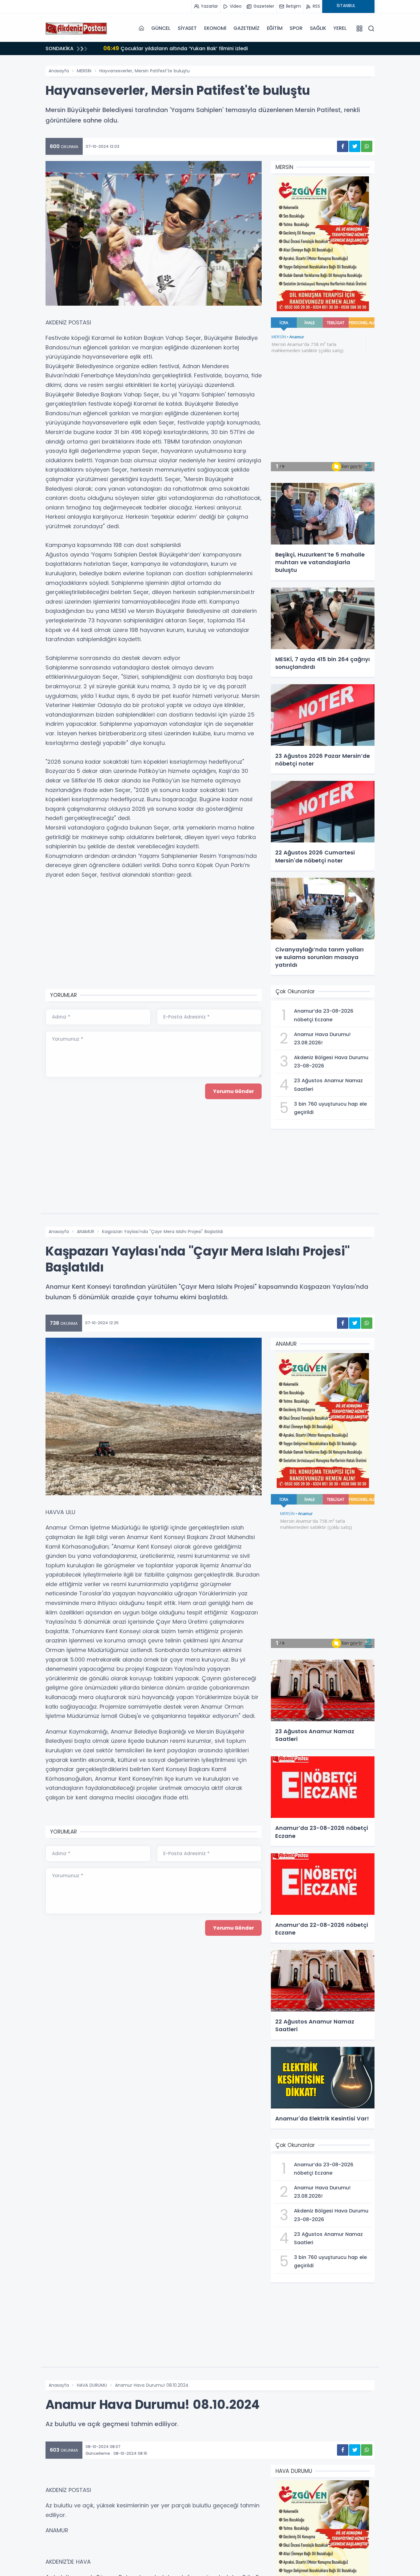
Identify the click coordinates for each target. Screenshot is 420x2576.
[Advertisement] (154, 935)
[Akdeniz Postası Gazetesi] (76, 28)
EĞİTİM (275, 28)
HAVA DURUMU (92, 2385)
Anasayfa (59, 71)
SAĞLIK (318, 28)
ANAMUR (85, 1232)
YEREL (340, 28)
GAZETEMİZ (246, 28)
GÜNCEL (161, 28)
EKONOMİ (215, 28)
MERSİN (84, 71)
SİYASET (187, 28)
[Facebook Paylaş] (343, 146)
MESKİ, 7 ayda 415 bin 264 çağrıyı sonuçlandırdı (171, 48)
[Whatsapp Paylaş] (367, 146)
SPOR (296, 28)
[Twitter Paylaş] (355, 146)
